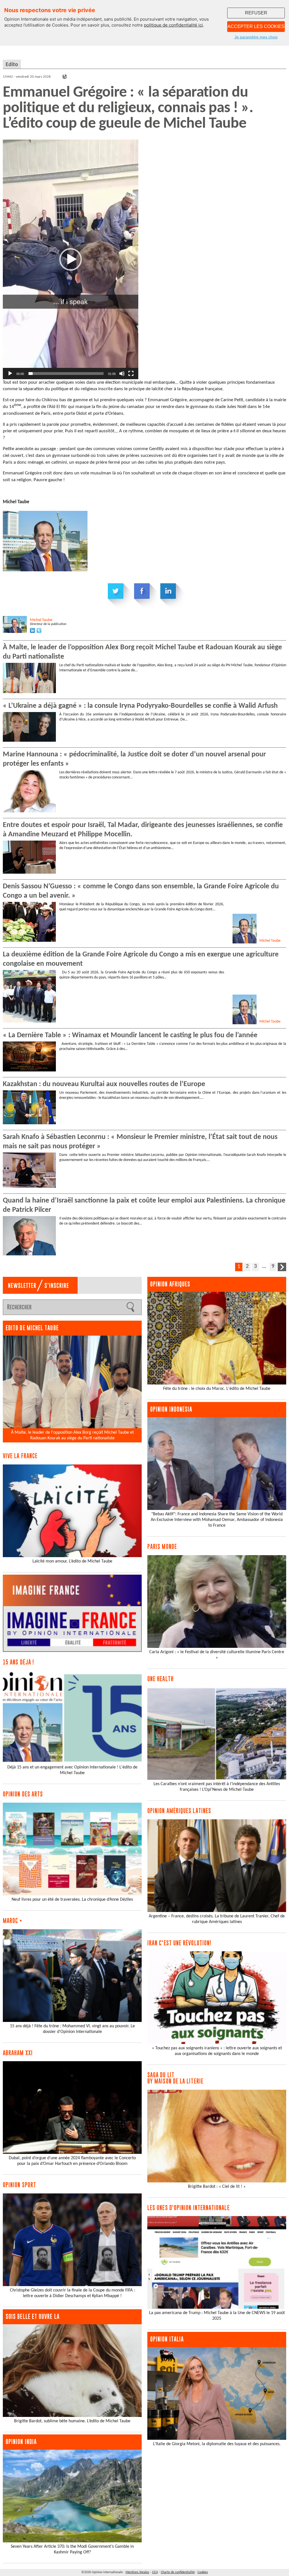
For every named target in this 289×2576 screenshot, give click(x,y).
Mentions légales (137, 2572)
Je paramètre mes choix (256, 37)
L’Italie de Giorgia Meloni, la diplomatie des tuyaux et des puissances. (217, 2444)
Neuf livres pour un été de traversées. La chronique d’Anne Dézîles (72, 1900)
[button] (71, 259)
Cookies (203, 2572)
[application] (71, 259)
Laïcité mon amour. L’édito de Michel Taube (72, 1561)
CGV (155, 2572)
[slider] (66, 374)
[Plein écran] (131, 374)
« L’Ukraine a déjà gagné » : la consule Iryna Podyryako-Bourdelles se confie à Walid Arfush (140, 706)
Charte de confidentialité (178, 2572)
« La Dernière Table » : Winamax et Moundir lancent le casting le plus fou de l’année (130, 1035)
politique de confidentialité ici (173, 25)
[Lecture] (10, 374)
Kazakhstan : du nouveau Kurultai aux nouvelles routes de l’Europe (104, 1084)
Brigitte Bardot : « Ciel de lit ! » (217, 2187)
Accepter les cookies (256, 26)
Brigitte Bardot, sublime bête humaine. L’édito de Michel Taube (72, 2421)
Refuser (256, 13)
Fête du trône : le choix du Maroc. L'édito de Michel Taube (217, 1389)
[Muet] (122, 374)
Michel (41, 620)
